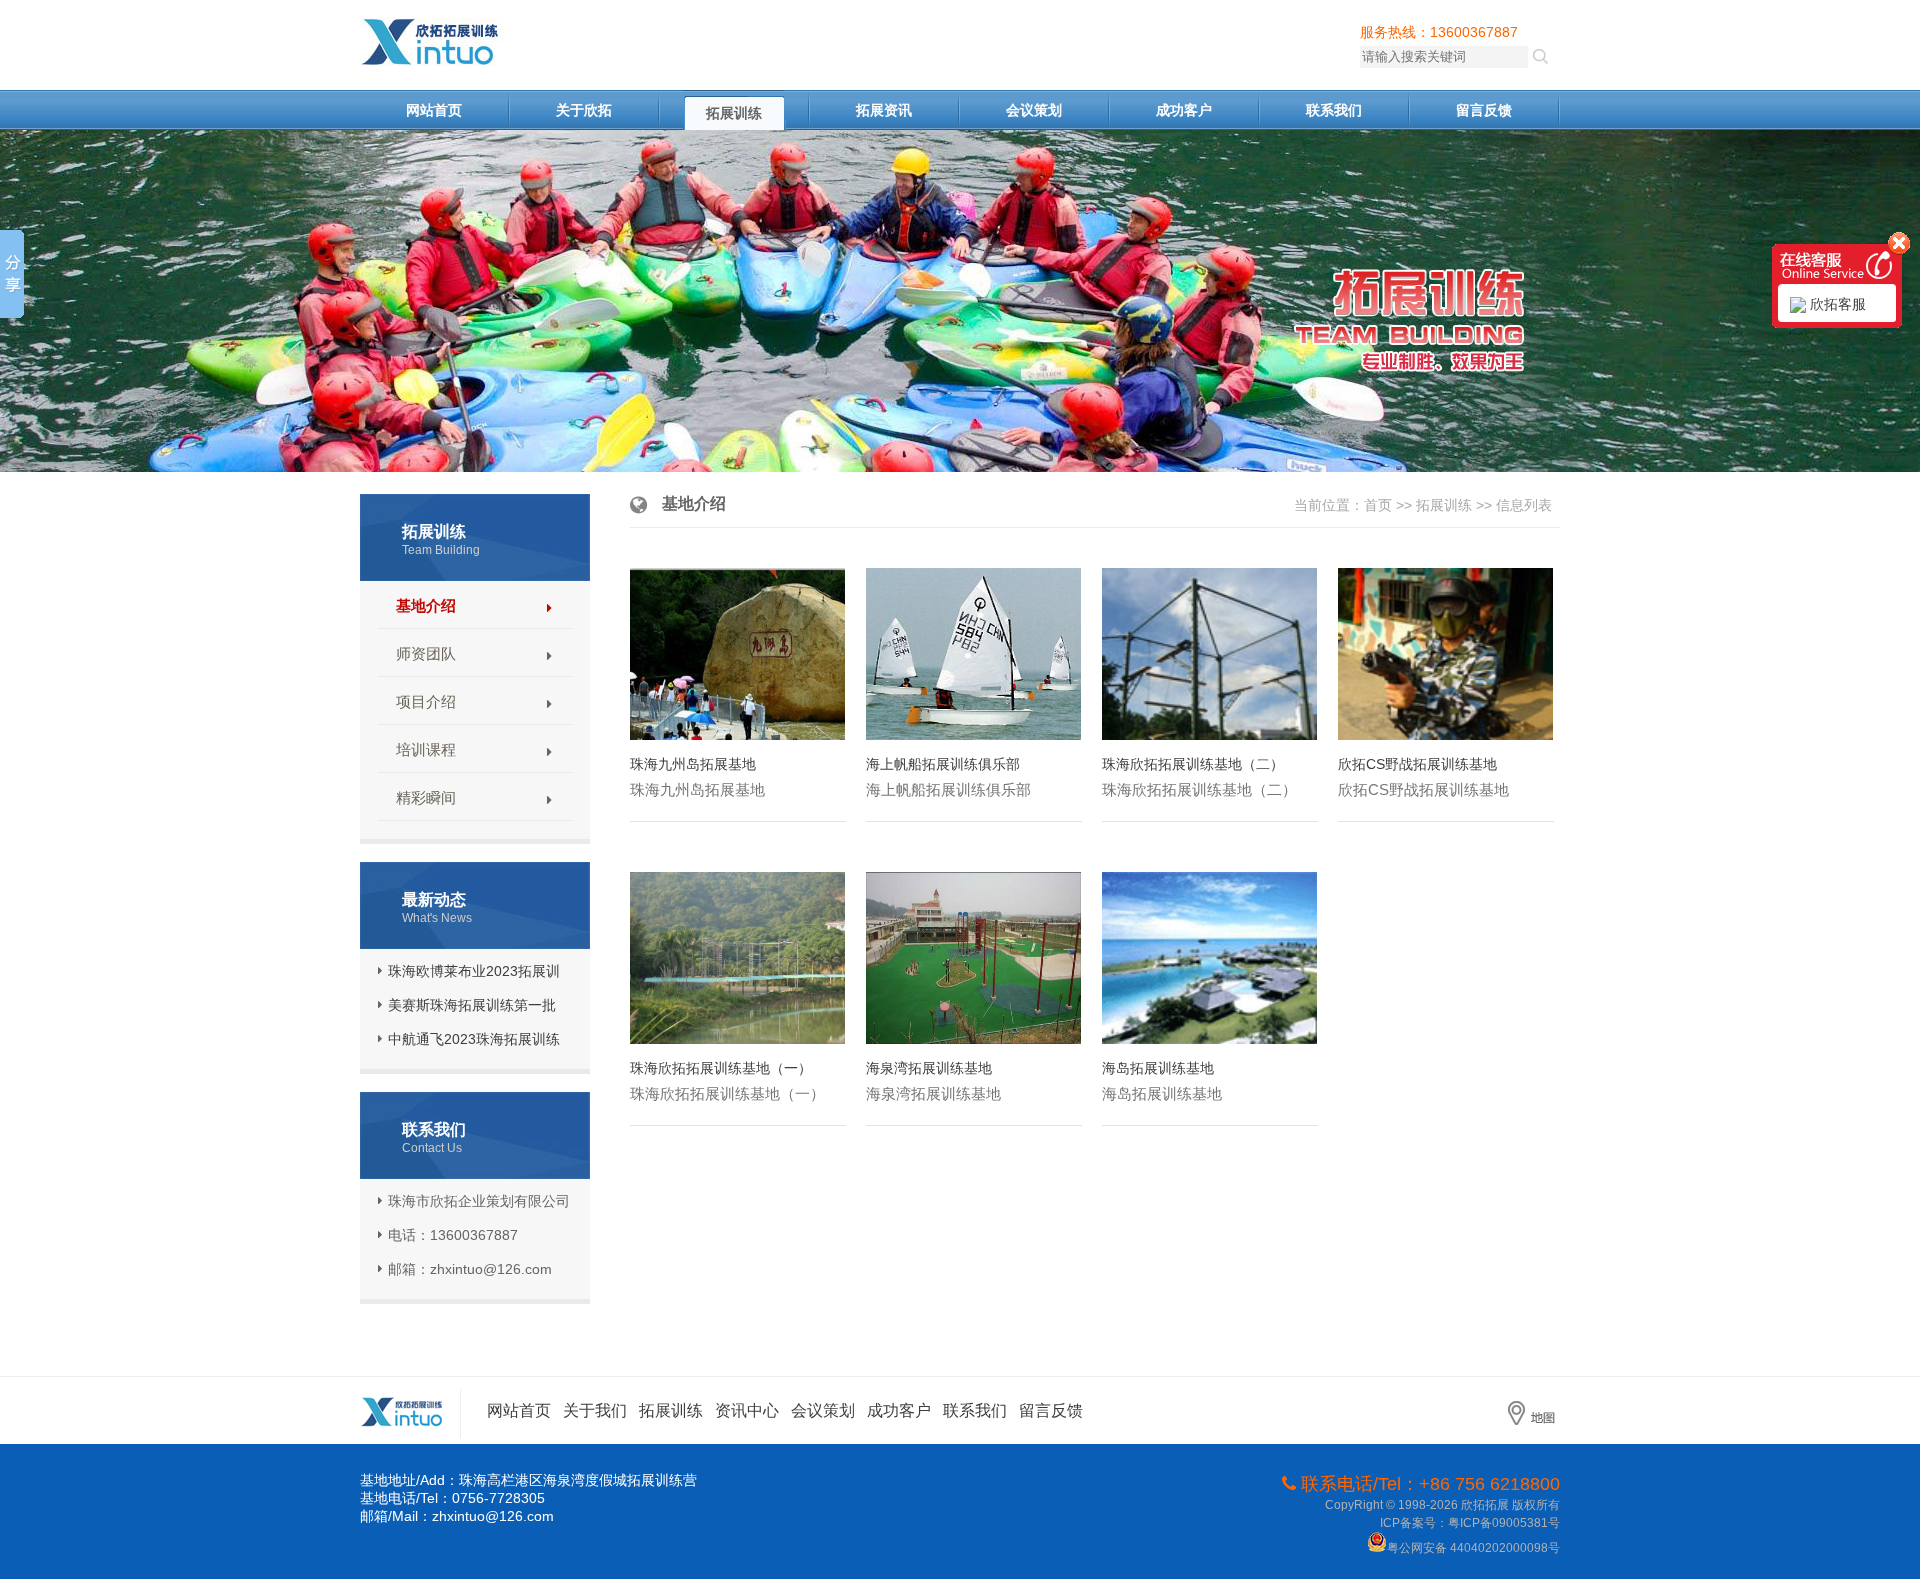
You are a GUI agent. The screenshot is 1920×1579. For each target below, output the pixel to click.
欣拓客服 (1836, 304)
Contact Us (432, 1148)
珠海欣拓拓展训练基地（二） (1193, 764)
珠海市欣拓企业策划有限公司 (470, 42)
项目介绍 (426, 701)
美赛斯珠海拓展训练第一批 (472, 1005)
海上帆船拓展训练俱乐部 (943, 764)
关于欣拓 (584, 110)
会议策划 (1034, 110)
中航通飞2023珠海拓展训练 (474, 1039)
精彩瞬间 (426, 797)
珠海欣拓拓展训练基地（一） (721, 1068)
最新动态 (434, 899)
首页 (1378, 505)
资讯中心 (747, 1410)
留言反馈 (1484, 110)
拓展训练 (734, 113)
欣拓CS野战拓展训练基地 (1417, 764)
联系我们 (1334, 110)
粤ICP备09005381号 (1504, 1523)
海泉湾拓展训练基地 (929, 1068)
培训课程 (426, 749)
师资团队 (426, 653)
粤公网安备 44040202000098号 (1473, 1548)
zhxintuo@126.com (493, 1516)
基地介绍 (426, 605)
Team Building (441, 550)
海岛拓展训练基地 (1158, 1068)
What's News (437, 918)
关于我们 (595, 1410)
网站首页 (434, 110)
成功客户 (1184, 110)
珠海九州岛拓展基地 (693, 764)
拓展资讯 (884, 110)
